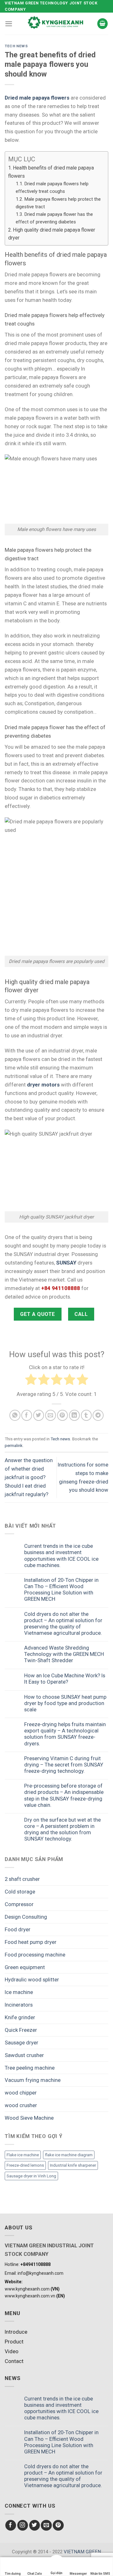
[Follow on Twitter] (35, 2525)
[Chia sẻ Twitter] (39, 1415)
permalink (14, 1446)
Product (14, 2342)
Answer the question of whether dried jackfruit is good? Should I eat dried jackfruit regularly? (29, 1477)
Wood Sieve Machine (29, 2118)
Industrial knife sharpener (73, 2165)
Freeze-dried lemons (25, 2165)
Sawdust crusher (24, 2055)
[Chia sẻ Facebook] (27, 1415)
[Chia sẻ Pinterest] (63, 1415)
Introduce (16, 2332)
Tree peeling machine (30, 2068)
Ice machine (19, 1992)
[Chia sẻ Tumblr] (86, 1415)
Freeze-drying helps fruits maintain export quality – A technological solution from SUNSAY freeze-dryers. (65, 1734)
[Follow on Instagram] (23, 2525)
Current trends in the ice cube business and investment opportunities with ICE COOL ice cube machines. (61, 1555)
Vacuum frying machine (33, 2080)
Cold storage (20, 1892)
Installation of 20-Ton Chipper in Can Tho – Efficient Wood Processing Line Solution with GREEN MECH (61, 1589)
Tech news (16, 46)
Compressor (19, 1904)
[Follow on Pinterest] (58, 2525)
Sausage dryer (22, 2043)
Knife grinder (20, 2017)
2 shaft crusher (22, 1879)
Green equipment (25, 1967)
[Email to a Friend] (51, 1415)
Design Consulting (26, 1917)
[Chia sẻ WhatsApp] (15, 1415)
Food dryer (18, 1929)
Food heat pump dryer (31, 1942)
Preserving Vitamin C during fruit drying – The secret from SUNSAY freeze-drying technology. (64, 1765)
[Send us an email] (46, 2525)
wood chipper (21, 2093)
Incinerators (19, 2005)
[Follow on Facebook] (11, 2525)
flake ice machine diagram (69, 2155)
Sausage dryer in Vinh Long (31, 2176)
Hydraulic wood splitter (32, 1980)
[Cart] (103, 24)
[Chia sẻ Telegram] (98, 1415)
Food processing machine (35, 1955)
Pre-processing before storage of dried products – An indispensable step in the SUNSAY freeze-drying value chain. (64, 1795)
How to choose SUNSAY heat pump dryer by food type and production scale (65, 1703)
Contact (14, 2361)
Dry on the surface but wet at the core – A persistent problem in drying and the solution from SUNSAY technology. (62, 1829)
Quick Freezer (21, 2030)
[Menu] (9, 24)
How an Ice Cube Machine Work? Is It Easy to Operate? (65, 1679)
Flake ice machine (23, 2155)
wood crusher (21, 2105)
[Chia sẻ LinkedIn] (75, 1415)
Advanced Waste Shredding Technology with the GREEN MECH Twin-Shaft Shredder (64, 1654)
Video (12, 2351)
